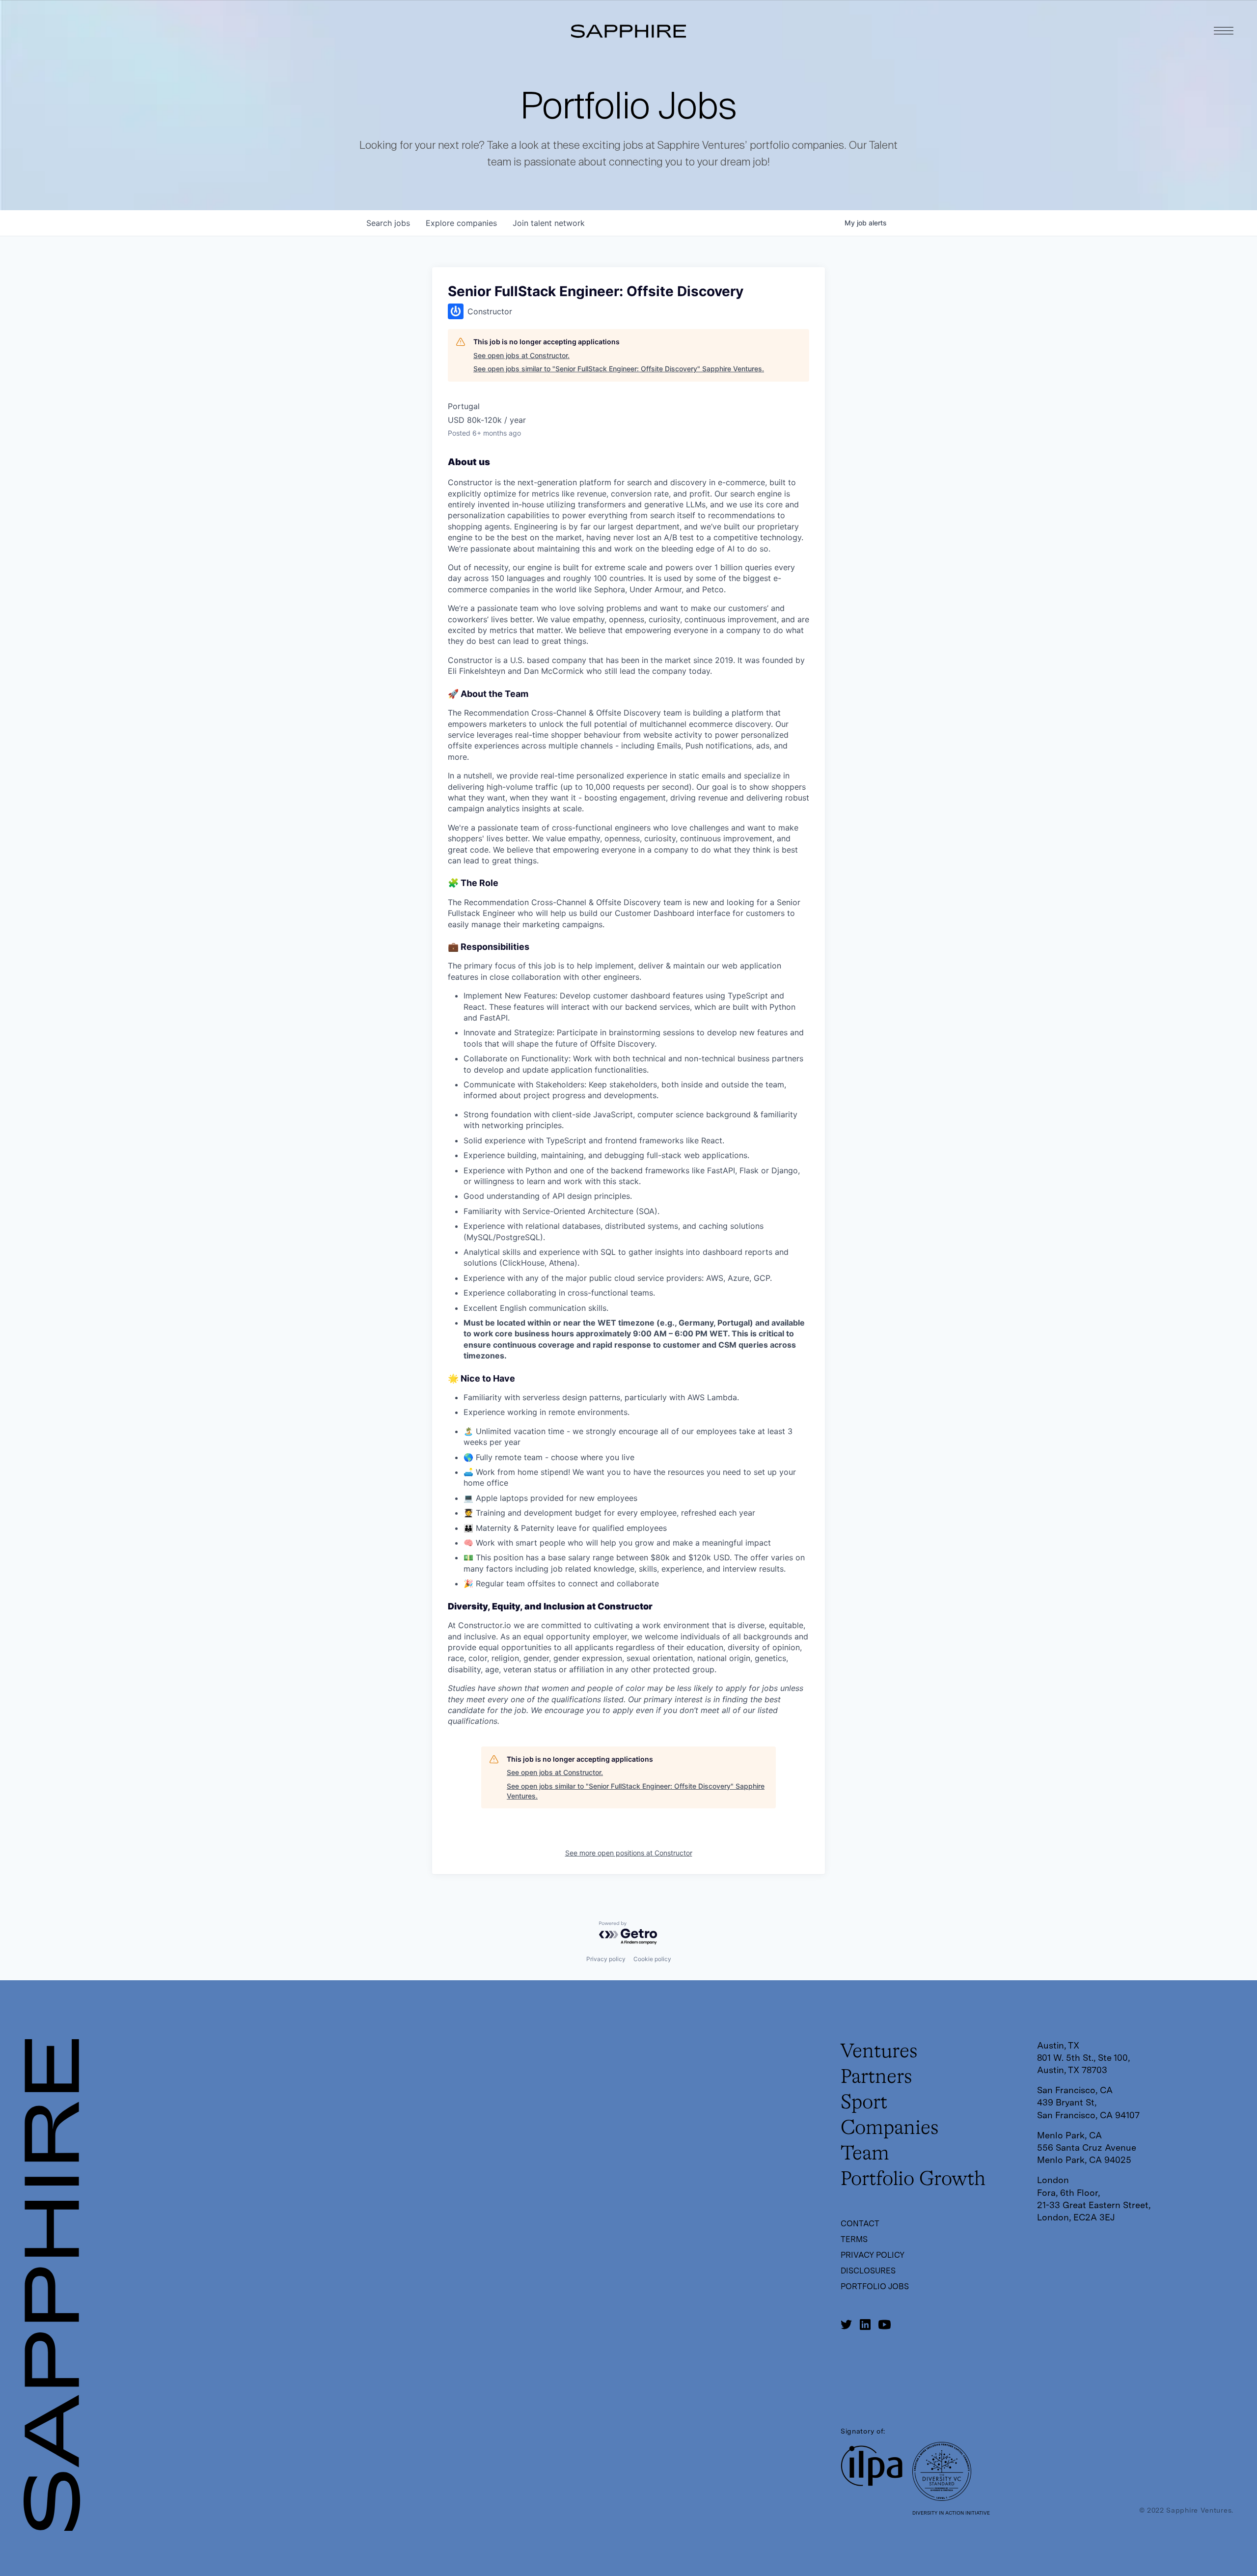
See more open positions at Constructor (629, 1853)
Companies (890, 2129)
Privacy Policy (873, 2255)
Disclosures (868, 2271)
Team (865, 2154)
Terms (854, 2239)
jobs (388, 223)
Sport (864, 2103)
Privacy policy (606, 1959)
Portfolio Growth (913, 2180)
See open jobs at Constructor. (521, 355)
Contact (860, 2224)
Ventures (879, 2052)
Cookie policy (652, 1959)
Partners (876, 2077)
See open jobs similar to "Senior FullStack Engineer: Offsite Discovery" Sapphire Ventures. (619, 369)
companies (461, 223)
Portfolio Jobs (875, 2286)
